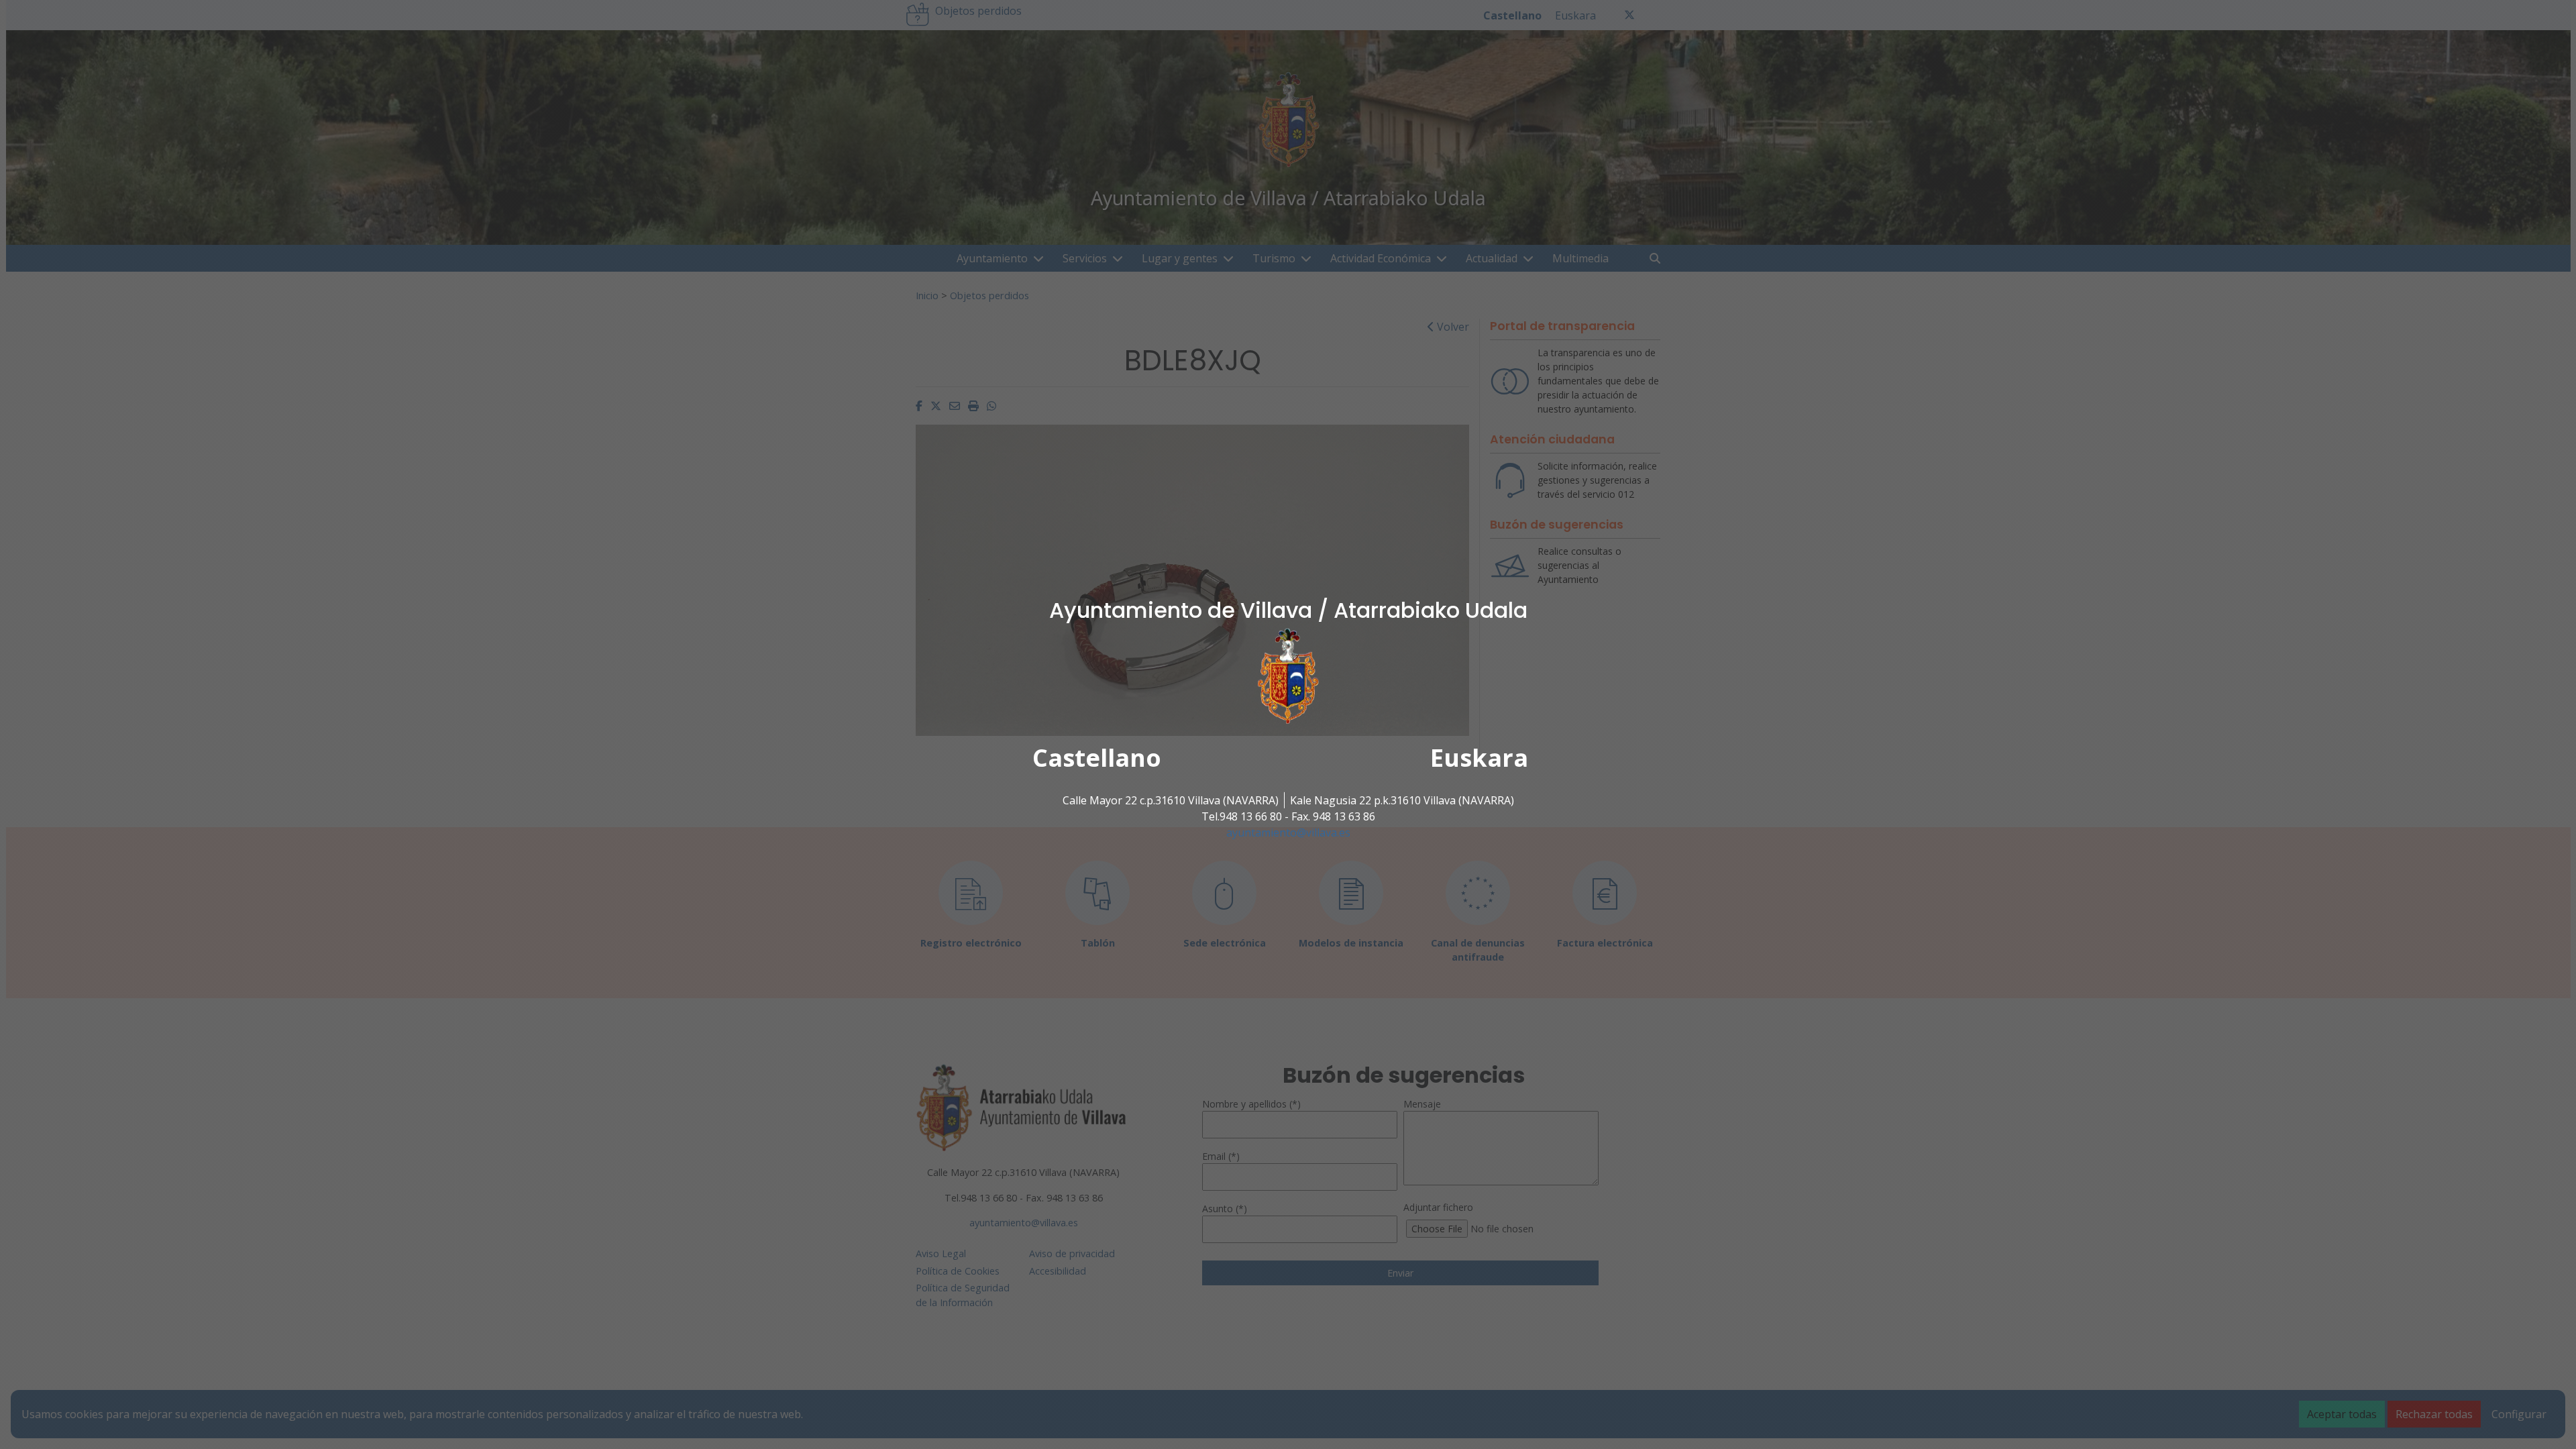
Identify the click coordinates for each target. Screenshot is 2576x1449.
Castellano (1097, 758)
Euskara (1479, 758)
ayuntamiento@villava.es (1288, 833)
